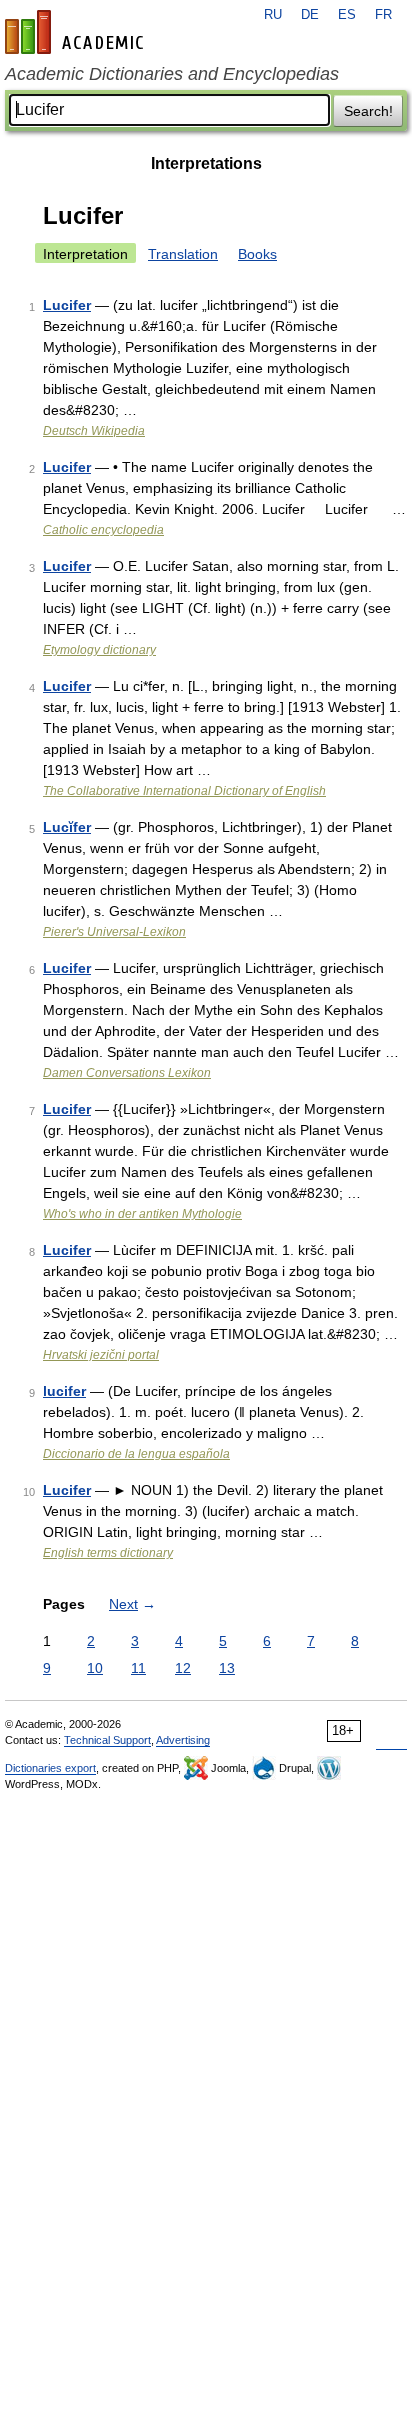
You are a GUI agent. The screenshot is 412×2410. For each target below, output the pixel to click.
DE (310, 15)
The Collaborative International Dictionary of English (184, 791)
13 (227, 1668)
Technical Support (107, 1740)
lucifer (64, 1391)
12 (183, 1668)
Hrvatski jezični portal (101, 1355)
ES (347, 15)
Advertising (183, 1740)
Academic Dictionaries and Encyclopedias (172, 74)
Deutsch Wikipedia (94, 431)
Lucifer (67, 305)
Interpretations (206, 163)
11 (138, 1668)
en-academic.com (77, 32)
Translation (183, 254)
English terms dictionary (108, 1553)
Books (257, 254)
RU (273, 15)
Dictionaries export (50, 1768)
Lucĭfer (67, 827)
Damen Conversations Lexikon (127, 1073)
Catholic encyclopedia (103, 530)
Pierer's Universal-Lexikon (114, 932)
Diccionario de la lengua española (136, 1454)
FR (383, 15)
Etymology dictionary (99, 650)
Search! (368, 111)
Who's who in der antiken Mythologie (142, 1214)
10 (95, 1668)
